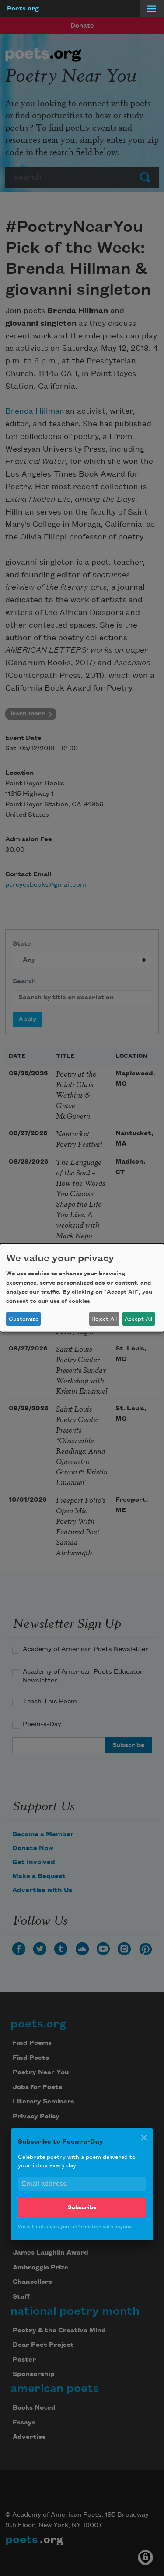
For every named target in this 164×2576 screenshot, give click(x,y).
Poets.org (23, 9)
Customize (24, 1319)
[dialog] (82, 1288)
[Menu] (152, 9)
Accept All (138, 1319)
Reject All (104, 1319)
